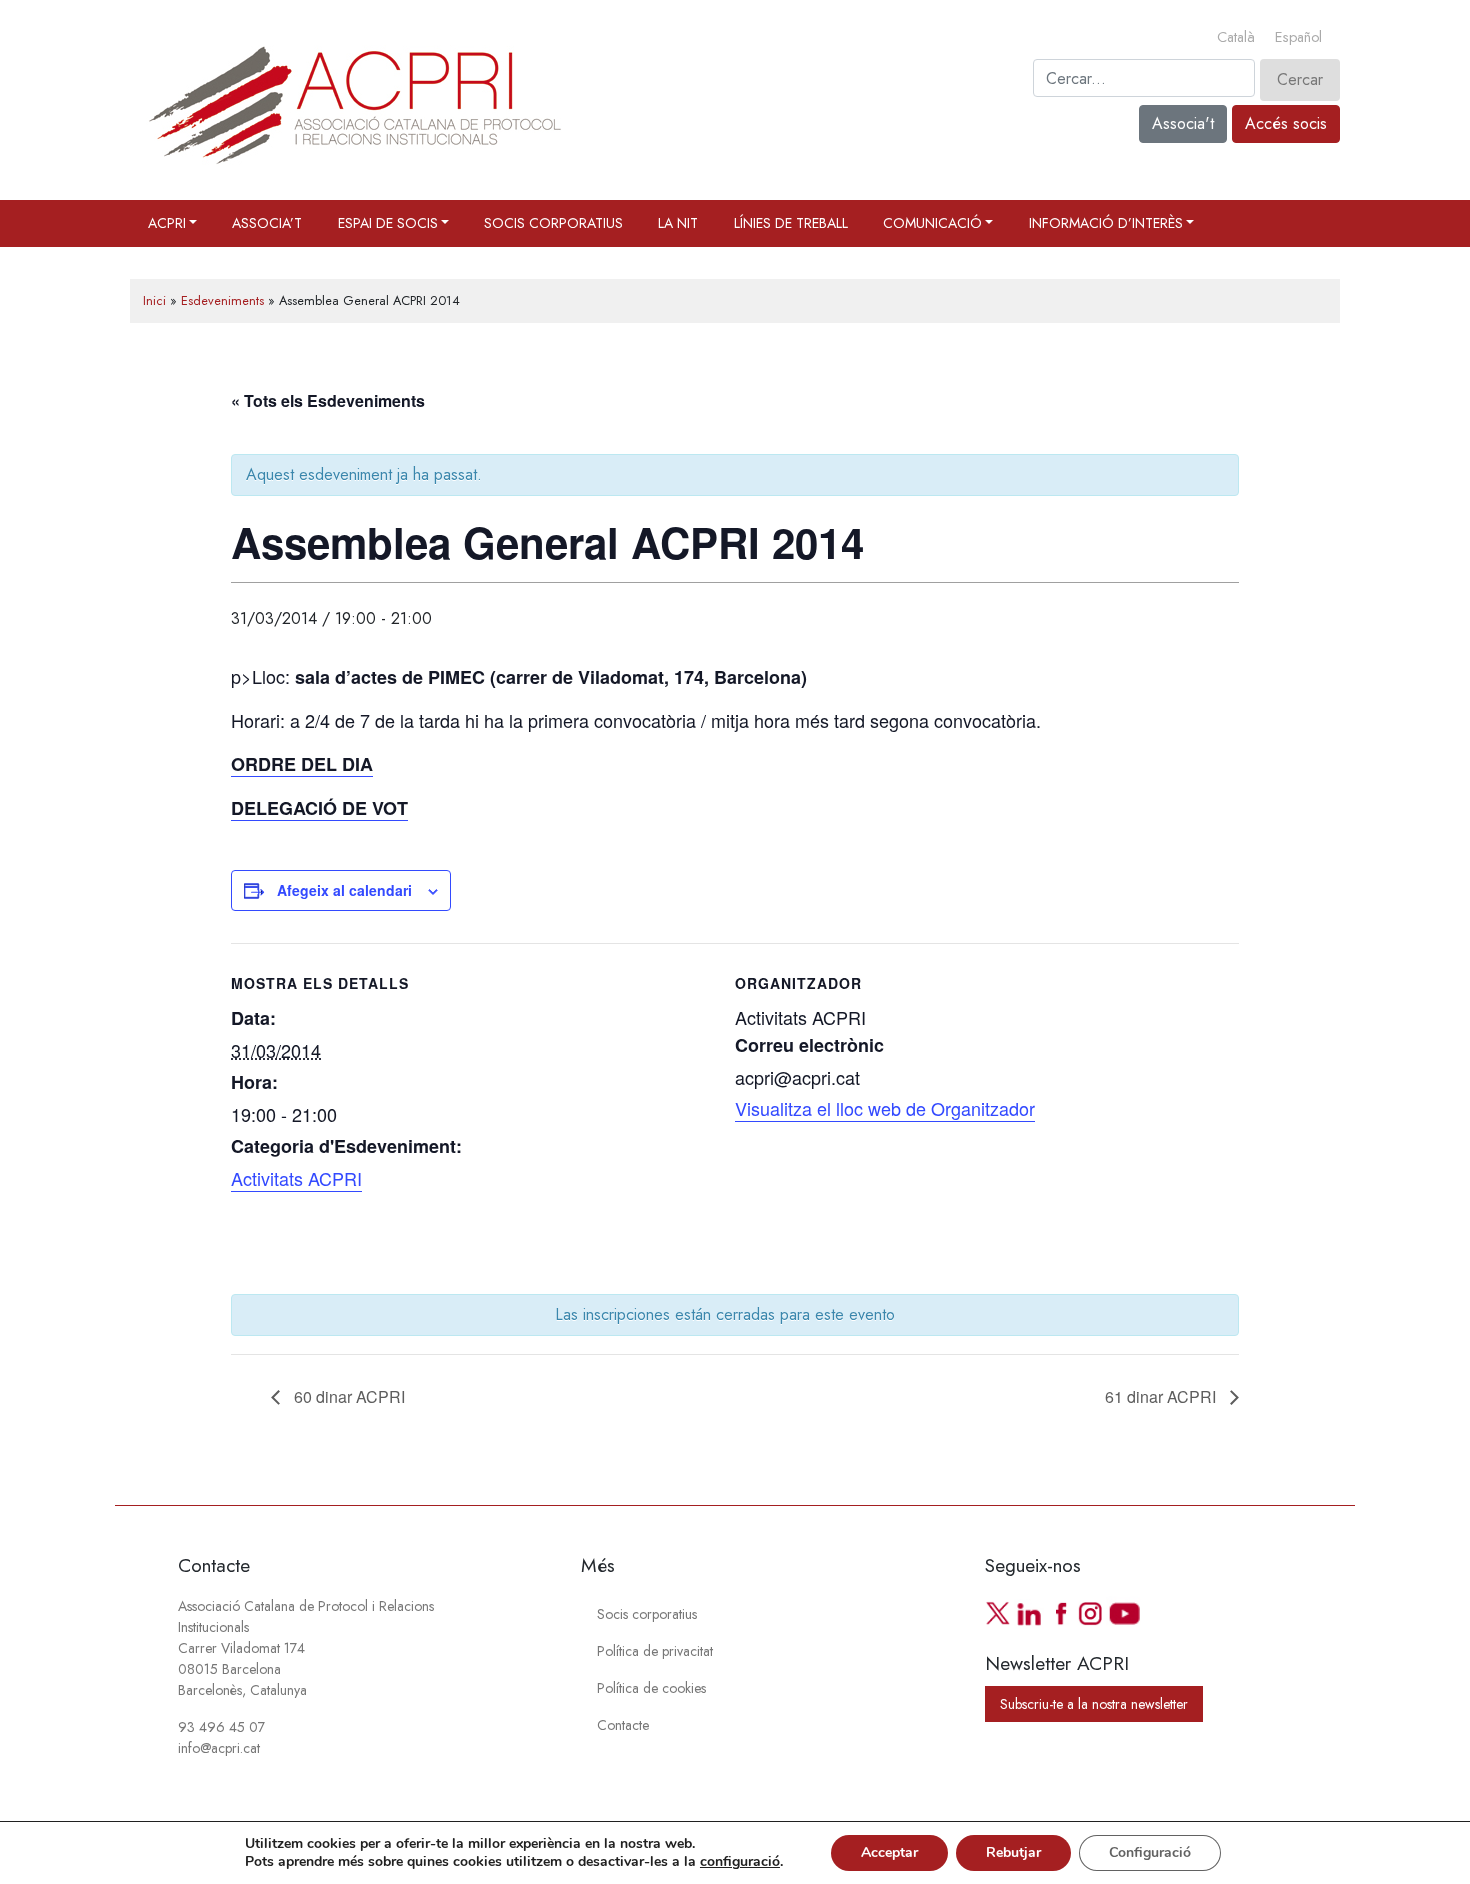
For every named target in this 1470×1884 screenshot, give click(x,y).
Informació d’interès (1106, 223)
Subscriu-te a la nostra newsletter (1094, 1704)
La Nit (678, 223)
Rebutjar (1013, 1852)
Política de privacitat (655, 1651)
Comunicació (932, 223)
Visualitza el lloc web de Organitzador (885, 1108)
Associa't (1183, 123)
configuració (740, 1862)
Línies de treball (791, 223)
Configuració (1150, 1852)
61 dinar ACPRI (1162, 1396)
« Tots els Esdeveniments (328, 400)
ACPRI (167, 223)
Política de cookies (651, 1688)
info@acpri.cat (219, 1748)
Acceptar (889, 1852)
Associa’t (267, 223)
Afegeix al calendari (344, 890)
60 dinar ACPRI (347, 1396)
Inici (154, 300)
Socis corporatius (553, 223)
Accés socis (1286, 123)
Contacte (623, 1725)
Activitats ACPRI (296, 1178)
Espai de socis (388, 223)
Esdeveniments (222, 300)
